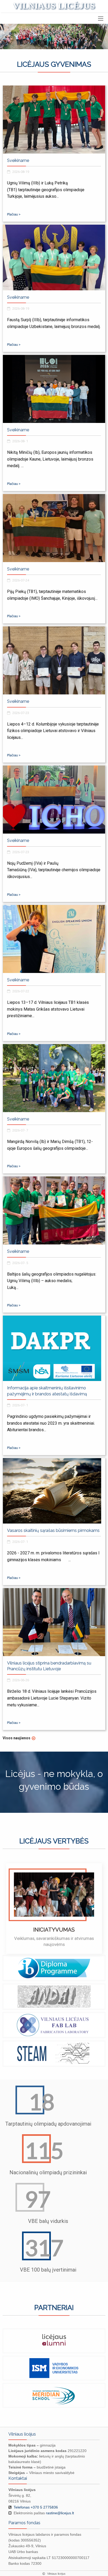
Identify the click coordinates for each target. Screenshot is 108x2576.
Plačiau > (14, 214)
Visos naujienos (17, 1738)
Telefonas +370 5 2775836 (36, 2507)
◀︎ (17, 1910)
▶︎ (96, 1910)
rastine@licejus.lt (60, 2513)
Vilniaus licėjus (54, 6)
